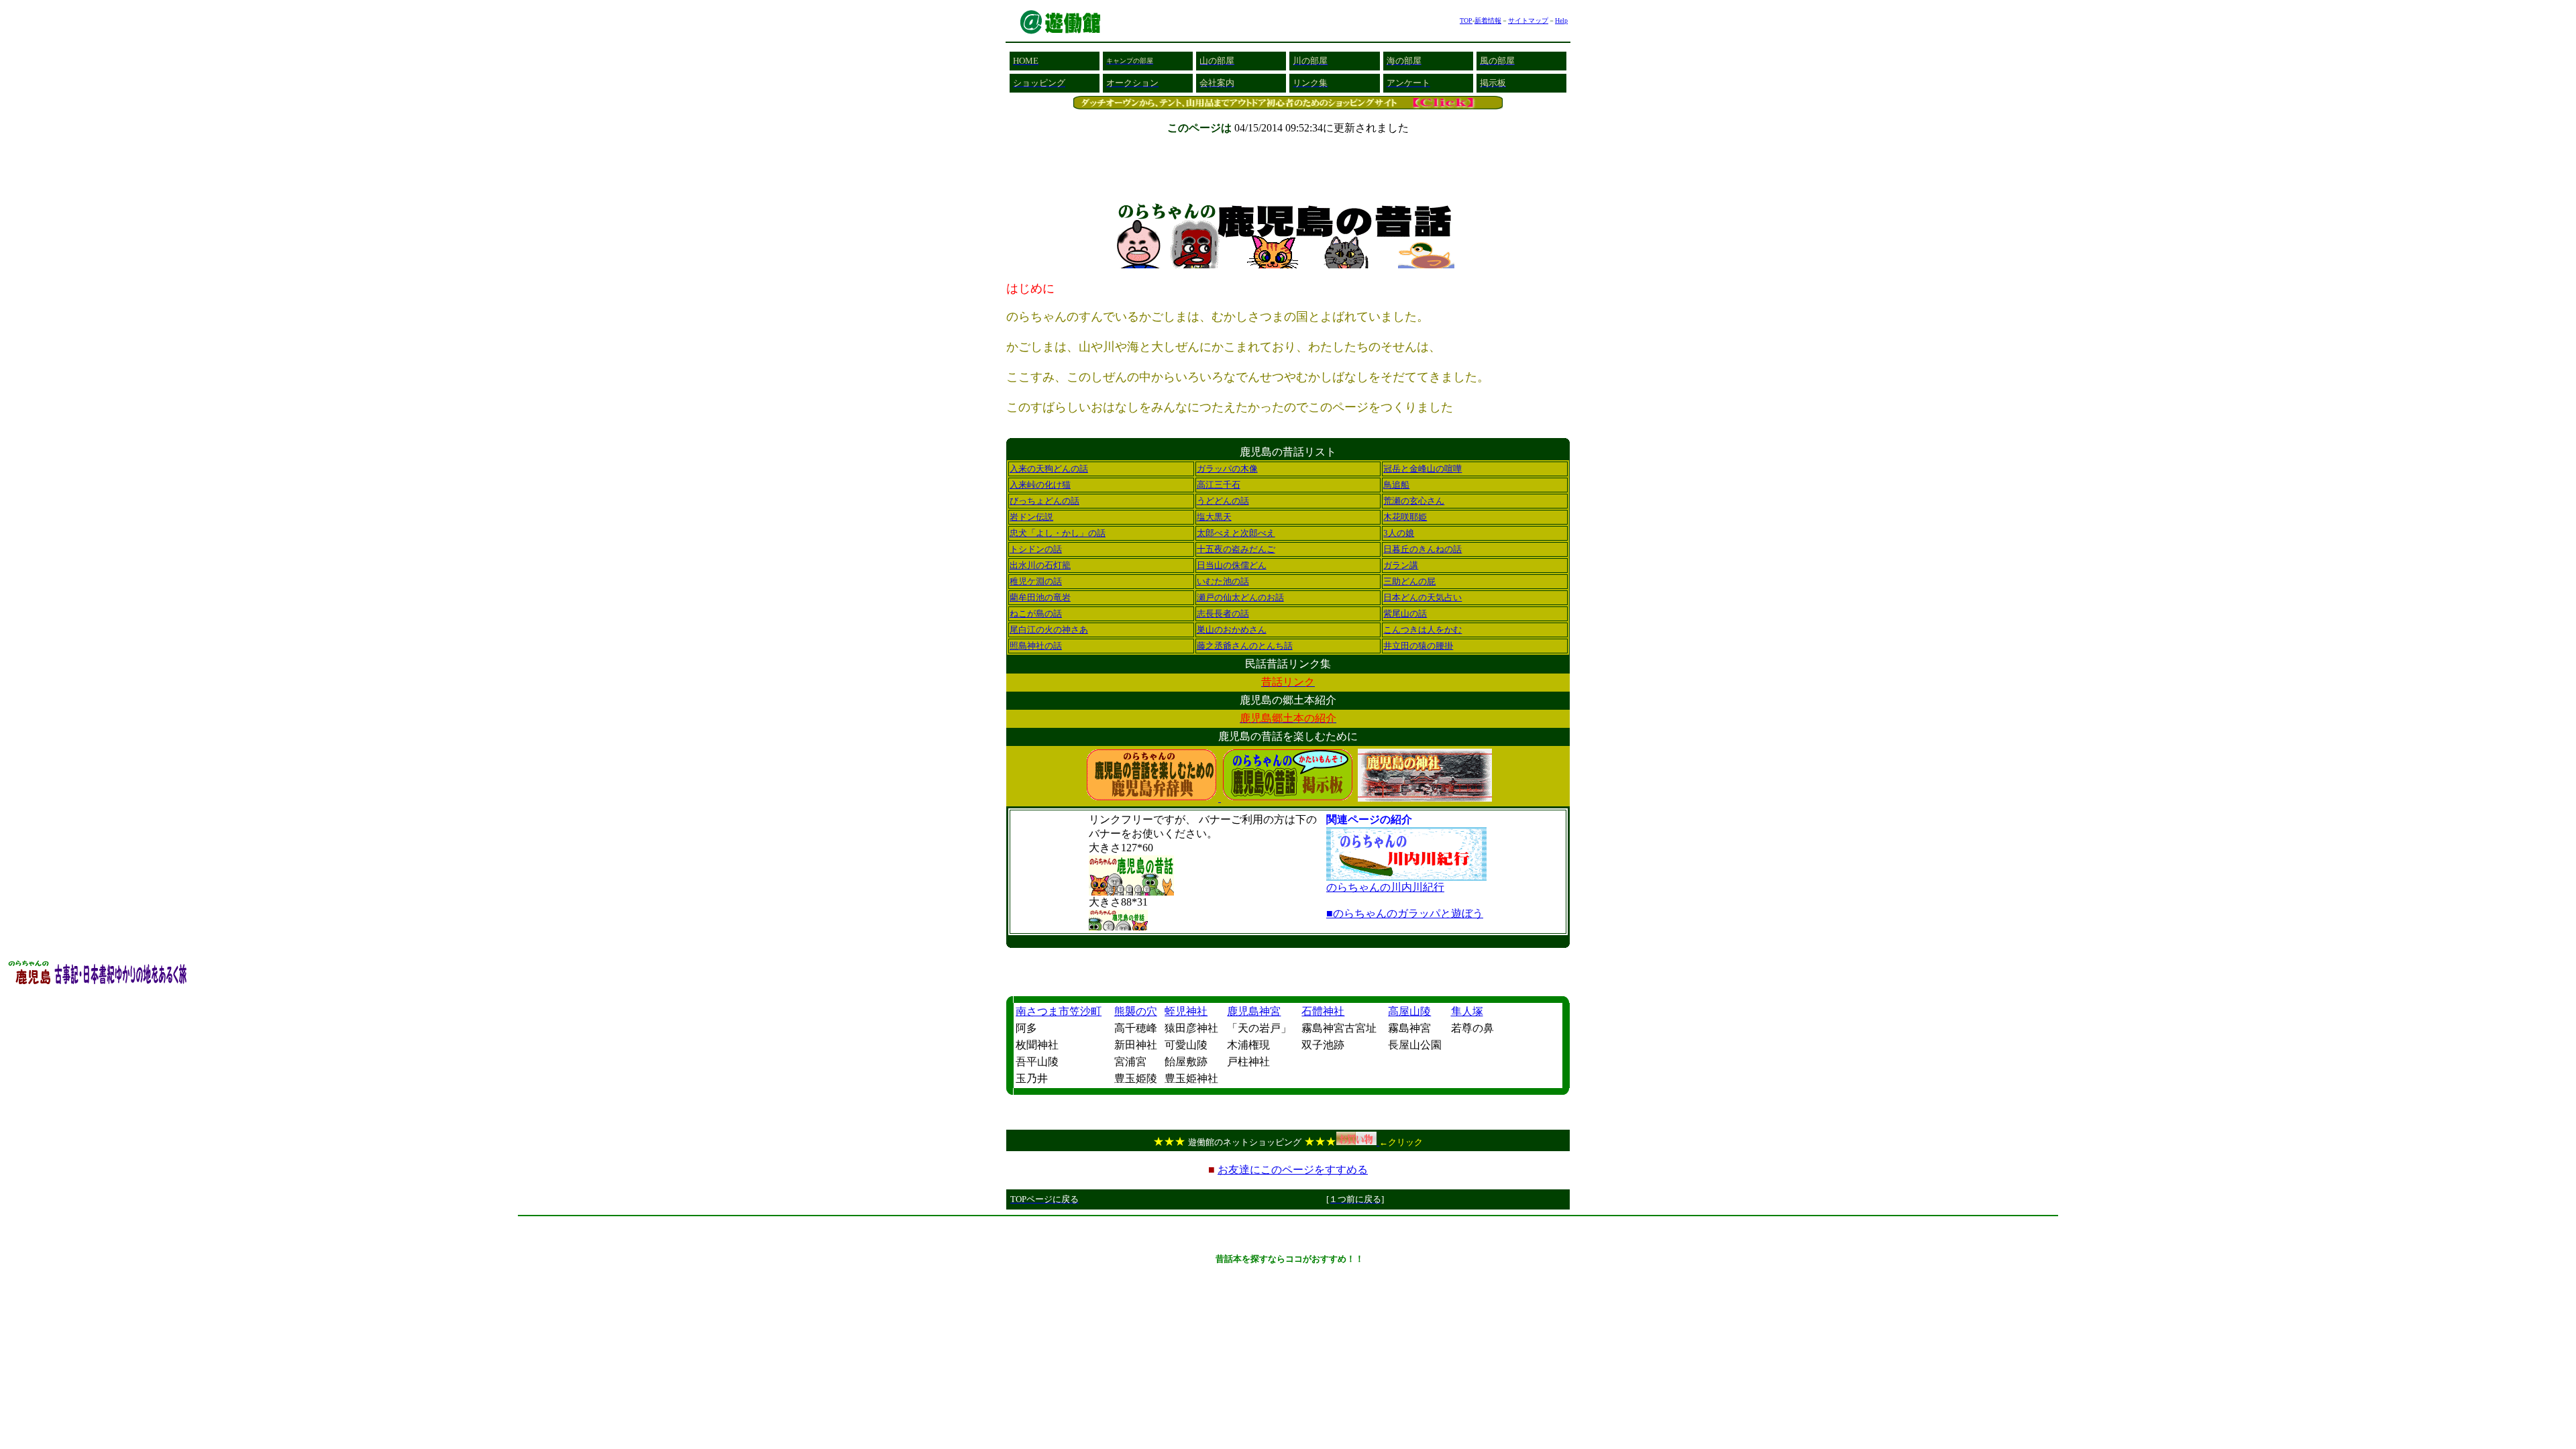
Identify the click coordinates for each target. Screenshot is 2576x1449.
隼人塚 (1467, 1011)
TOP (1466, 20)
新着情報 (1488, 20)
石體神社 (1323, 1011)
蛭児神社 (1186, 1011)
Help (1561, 20)
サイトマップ (1528, 20)
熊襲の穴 (1136, 1011)
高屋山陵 (1409, 1011)
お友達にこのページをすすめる (1293, 1170)
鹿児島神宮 (1254, 1011)
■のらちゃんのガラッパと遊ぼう (1405, 913)
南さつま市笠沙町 (1059, 1011)
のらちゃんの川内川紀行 (1385, 887)
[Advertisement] (1288, 1227)
